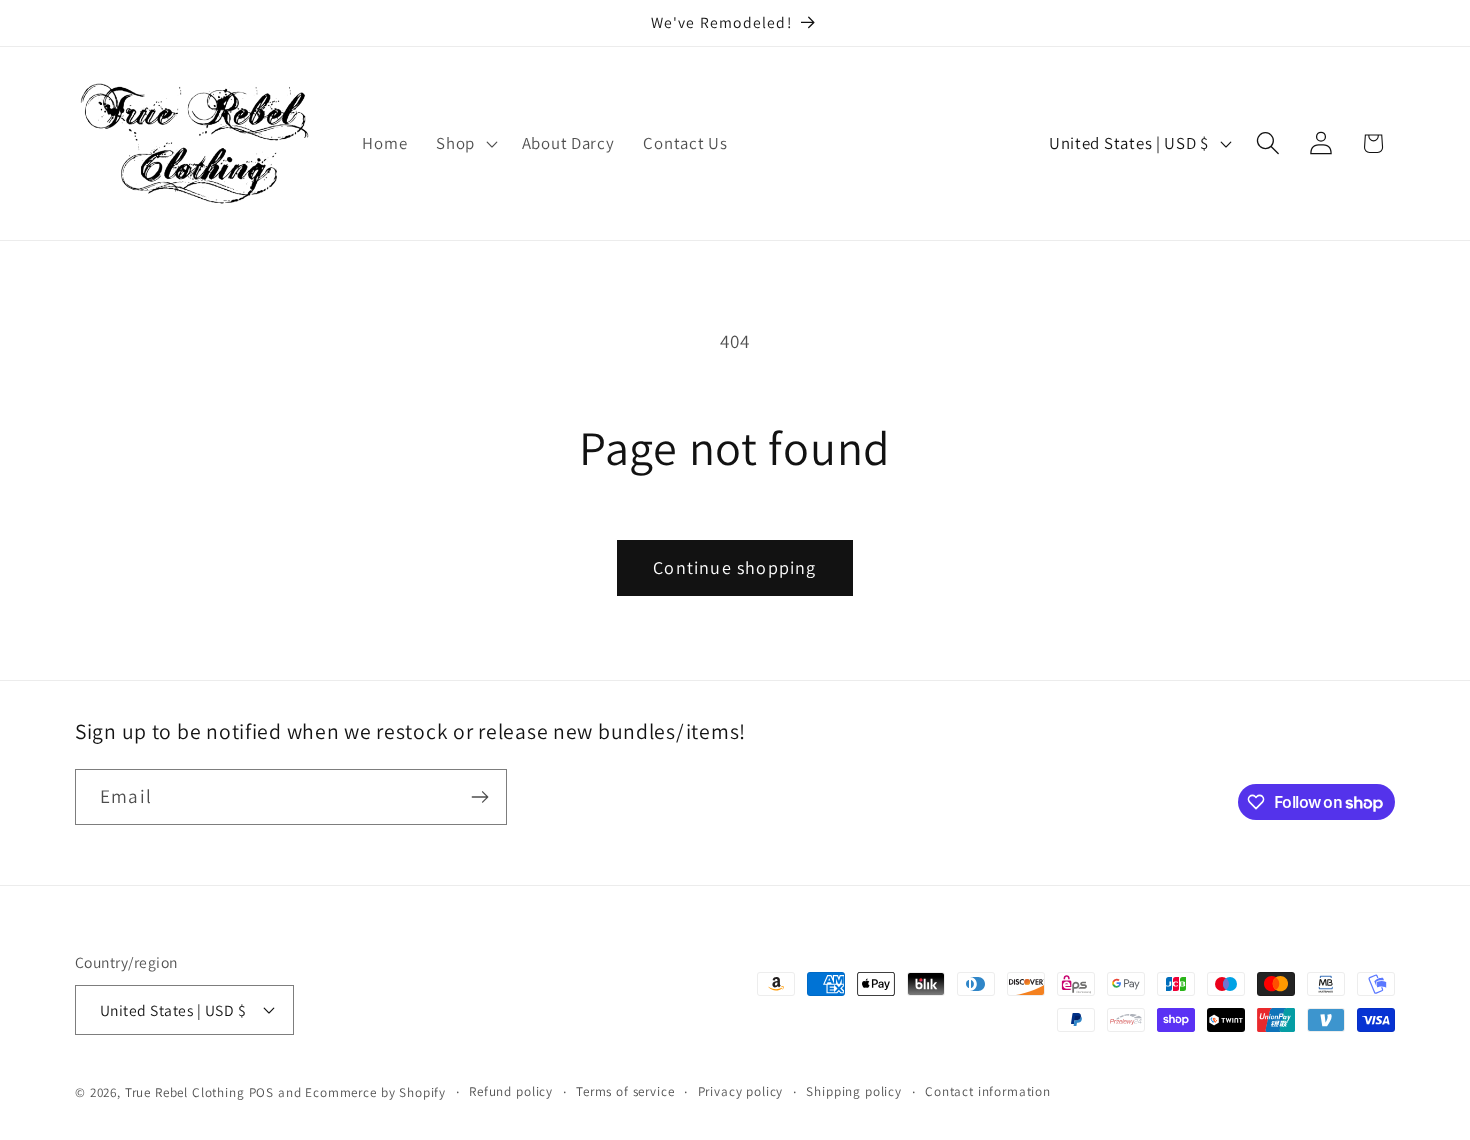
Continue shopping (734, 567)
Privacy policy (741, 1091)
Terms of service (625, 1091)
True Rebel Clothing (185, 1092)
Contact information (988, 1091)
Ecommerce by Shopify (375, 1092)
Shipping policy (854, 1091)
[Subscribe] (479, 797)
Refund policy (511, 1091)
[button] (465, 144)
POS (262, 1092)
